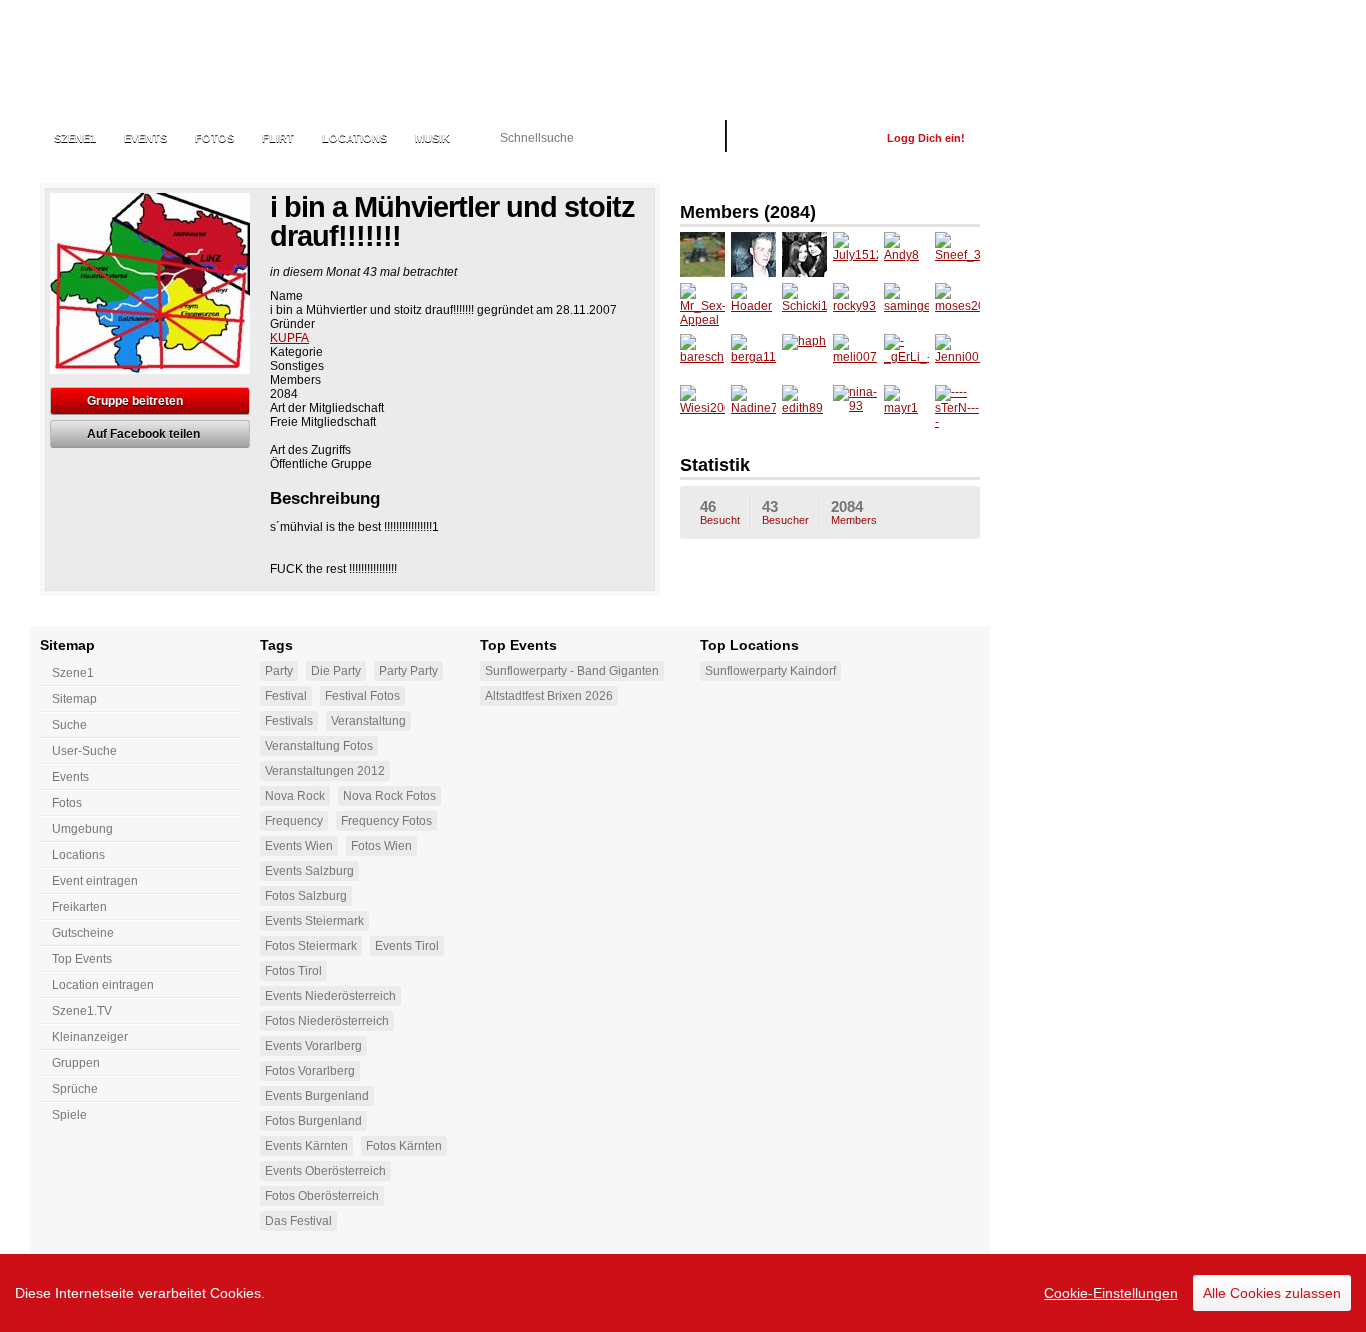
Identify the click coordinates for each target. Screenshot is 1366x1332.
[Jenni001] (957, 356)
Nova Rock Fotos (389, 796)
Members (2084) (748, 212)
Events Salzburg (309, 871)
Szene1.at (147, 55)
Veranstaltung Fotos (319, 746)
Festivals (289, 721)
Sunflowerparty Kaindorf (770, 671)
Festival (286, 696)
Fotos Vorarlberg (310, 1071)
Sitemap (74, 699)
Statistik (715, 465)
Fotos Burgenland (313, 1121)
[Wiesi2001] (702, 407)
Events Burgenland (317, 1096)
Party (279, 671)
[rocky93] (855, 305)
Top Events (82, 959)
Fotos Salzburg (306, 896)
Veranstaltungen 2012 (325, 771)
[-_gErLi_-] (906, 356)
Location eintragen (103, 985)
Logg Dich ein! (926, 138)
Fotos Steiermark (311, 946)
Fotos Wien (381, 846)
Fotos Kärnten (404, 1146)
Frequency (294, 821)
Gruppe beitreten (135, 401)
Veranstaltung (368, 721)
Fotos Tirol (293, 971)
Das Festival (298, 1221)
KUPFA (289, 338)
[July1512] (855, 254)
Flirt (278, 138)
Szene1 (73, 673)
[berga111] (753, 356)
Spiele (69, 1115)
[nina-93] (855, 407)
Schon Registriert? (806, 138)
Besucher (785, 512)
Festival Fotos (362, 696)
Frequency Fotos (386, 821)
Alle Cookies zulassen (1272, 1293)
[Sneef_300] (957, 254)
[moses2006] (957, 305)
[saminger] (906, 305)
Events (145, 138)
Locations (354, 138)
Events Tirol (407, 946)
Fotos (214, 138)
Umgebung (82, 829)
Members (854, 512)
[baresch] (702, 356)
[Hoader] (753, 305)
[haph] (804, 356)
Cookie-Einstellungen (1111, 1293)
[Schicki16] (804, 305)
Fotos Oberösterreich (322, 1196)
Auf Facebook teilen (143, 434)
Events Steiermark (314, 921)
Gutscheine (83, 933)
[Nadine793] (753, 407)
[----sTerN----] (957, 407)
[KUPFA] (702, 254)
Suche (69, 725)
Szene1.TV (82, 1011)
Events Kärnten (306, 1146)
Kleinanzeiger (90, 1037)
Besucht (720, 512)
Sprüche (75, 1089)
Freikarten (79, 907)
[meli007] (855, 356)
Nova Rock (295, 796)
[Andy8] (906, 254)
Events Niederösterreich (330, 996)
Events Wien (299, 846)
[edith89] (804, 407)
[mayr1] (906, 407)
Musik (432, 138)
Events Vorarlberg (313, 1046)
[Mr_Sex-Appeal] (702, 305)
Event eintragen (95, 881)
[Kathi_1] (804, 254)
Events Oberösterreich (325, 1171)
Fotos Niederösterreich (327, 1021)
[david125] (753, 254)
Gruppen (76, 1063)
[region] (683, 1293)
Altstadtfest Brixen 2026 (549, 696)
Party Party (408, 671)
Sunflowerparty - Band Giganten (572, 671)
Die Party (336, 671)
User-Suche (84, 751)
